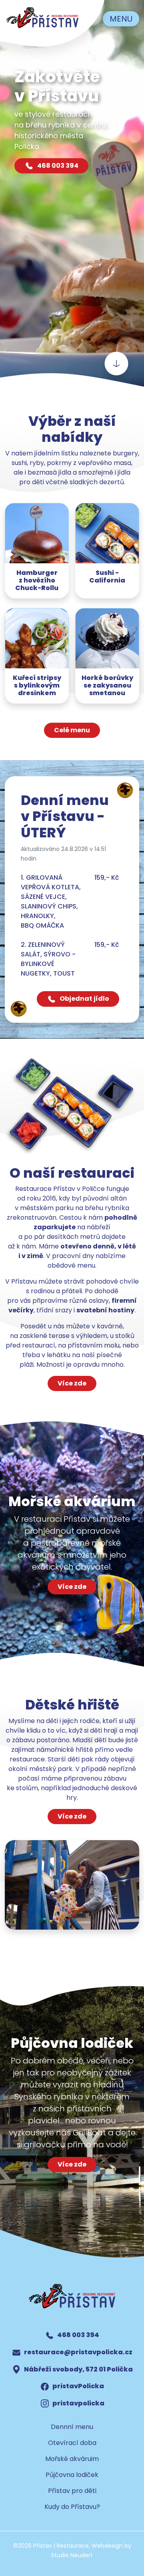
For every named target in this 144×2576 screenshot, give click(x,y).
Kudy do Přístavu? (72, 2507)
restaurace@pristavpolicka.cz (78, 2352)
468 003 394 (57, 166)
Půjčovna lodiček (72, 2475)
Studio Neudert (72, 2555)
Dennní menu (72, 2427)
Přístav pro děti (72, 2491)
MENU (121, 19)
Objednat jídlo (84, 999)
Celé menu (72, 730)
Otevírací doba (72, 2443)
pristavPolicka (78, 2386)
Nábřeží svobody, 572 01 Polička (78, 2369)
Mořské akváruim (72, 2459)
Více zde (72, 1383)
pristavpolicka (78, 2403)
